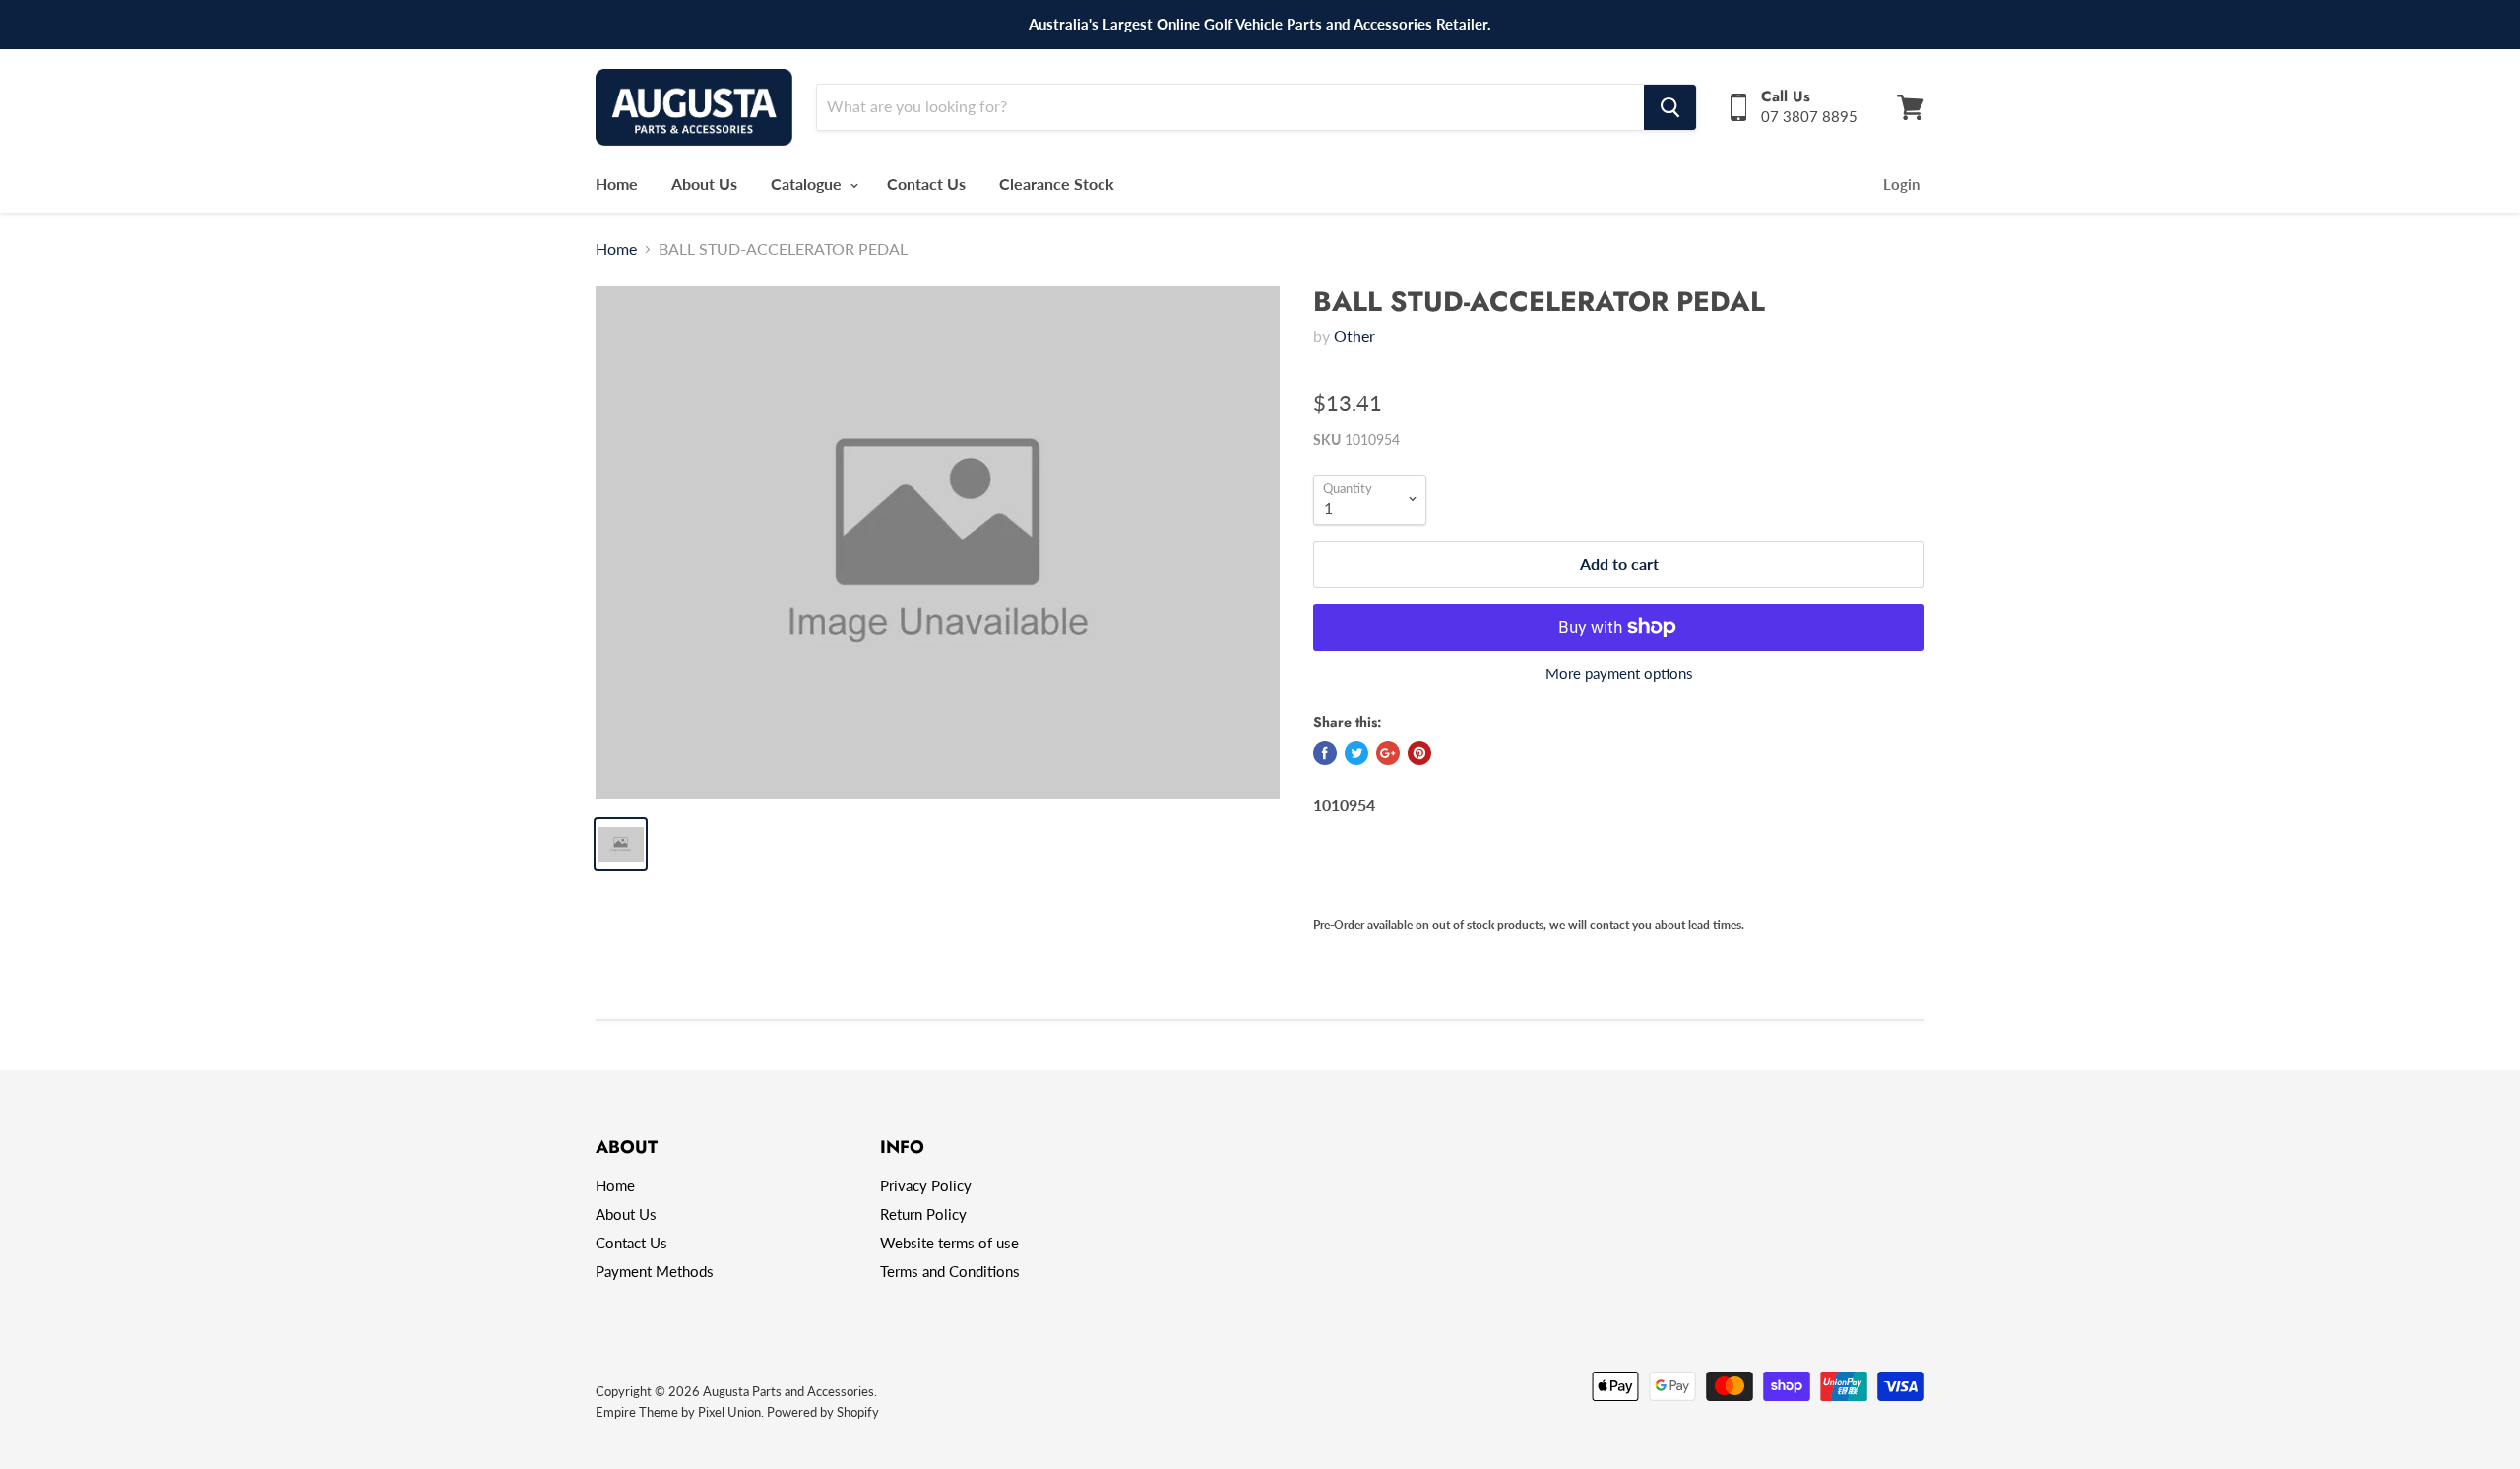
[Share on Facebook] (1325, 753)
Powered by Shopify (823, 1412)
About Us (704, 184)
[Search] (1670, 107)
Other (1354, 335)
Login (1901, 184)
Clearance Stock (1057, 184)
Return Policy (923, 1214)
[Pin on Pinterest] (1419, 753)
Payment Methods (655, 1271)
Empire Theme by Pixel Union (678, 1412)
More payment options (1619, 674)
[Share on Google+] (1388, 753)
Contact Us (926, 184)
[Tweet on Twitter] (1356, 753)
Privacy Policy (926, 1185)
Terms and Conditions (950, 1271)
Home (617, 184)
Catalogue (808, 184)
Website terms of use (949, 1243)
